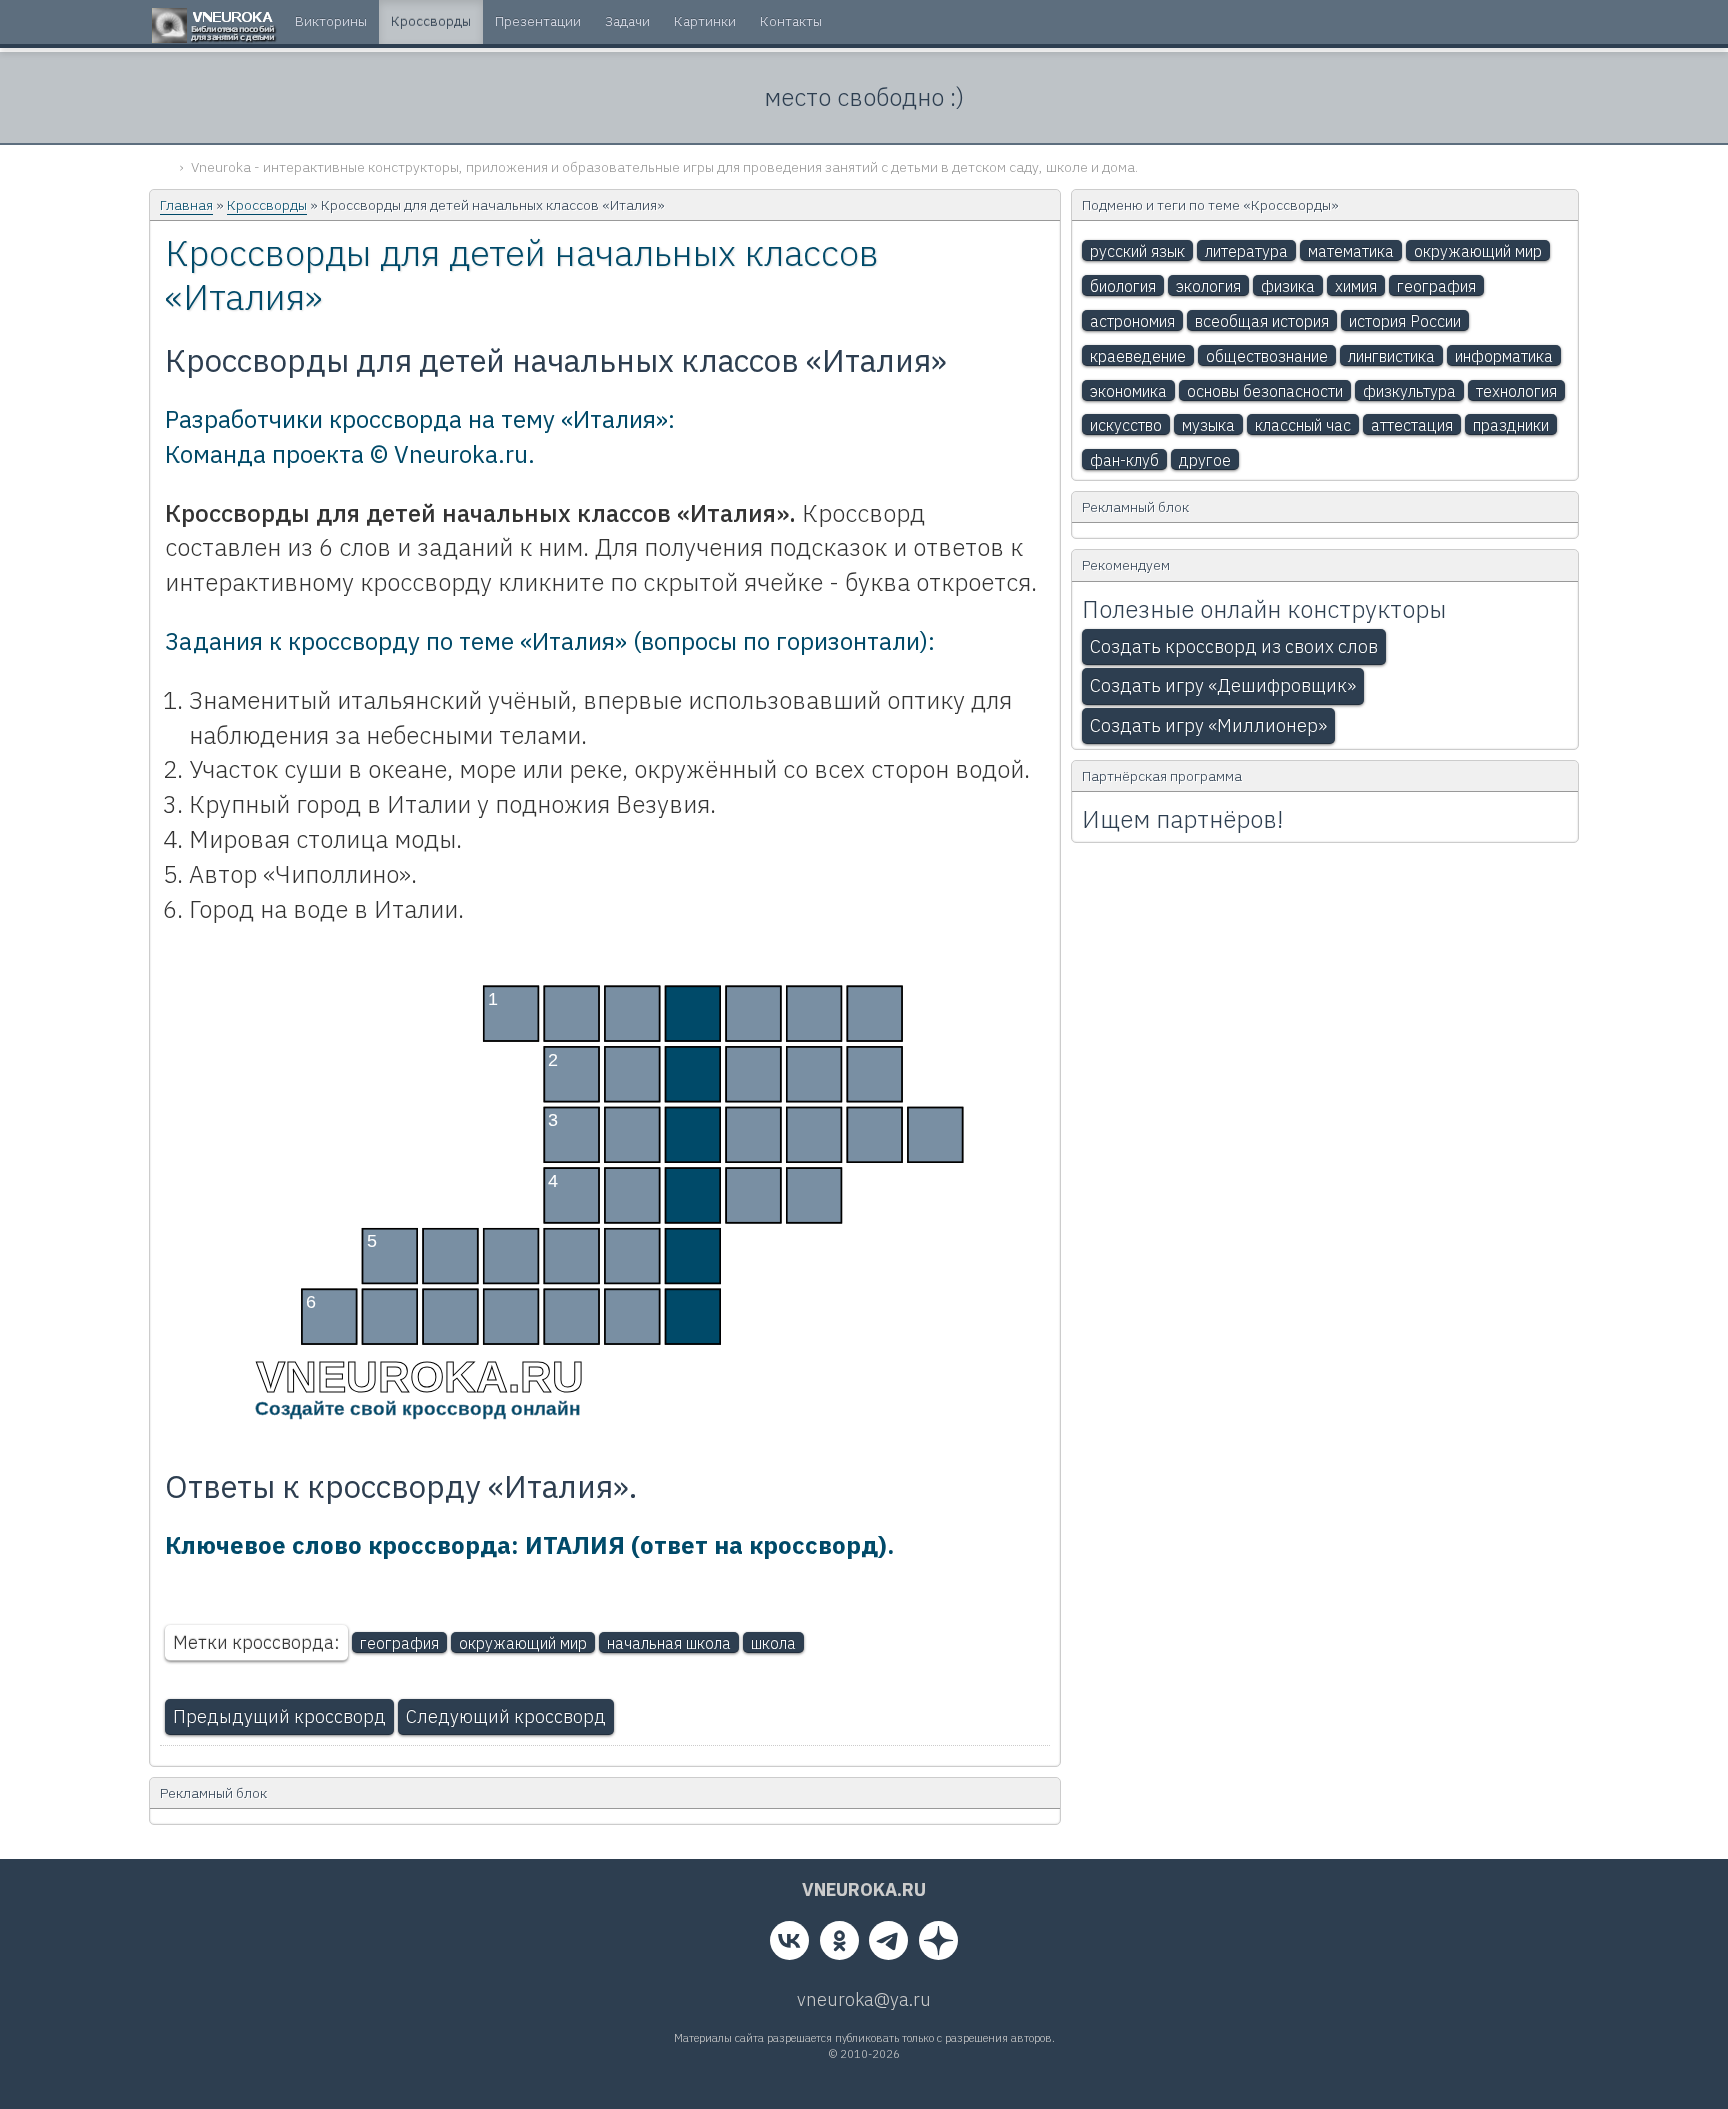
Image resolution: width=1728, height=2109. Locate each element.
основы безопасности (1265, 391)
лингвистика (1391, 356)
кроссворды (431, 21)
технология (1516, 391)
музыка (1208, 425)
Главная (186, 205)
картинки (705, 21)
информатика (1504, 356)
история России (1405, 321)
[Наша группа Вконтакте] (789, 1945)
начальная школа (669, 1643)
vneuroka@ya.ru (864, 1999)
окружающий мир (523, 1643)
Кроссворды (267, 205)
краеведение (1138, 356)
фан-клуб (1124, 460)
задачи (627, 21)
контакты (791, 21)
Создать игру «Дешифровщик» (1223, 685)
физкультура (1409, 391)
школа (773, 1643)
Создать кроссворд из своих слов (1234, 646)
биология (1123, 286)
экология (1208, 286)
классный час (1303, 425)
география (399, 1643)
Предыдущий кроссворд (279, 1716)
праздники (1511, 425)
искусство (1126, 425)
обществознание (1267, 356)
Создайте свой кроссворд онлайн (416, 1408)
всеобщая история (1262, 321)
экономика (1128, 391)
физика (1288, 286)
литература (1246, 251)
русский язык (1137, 251)
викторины (331, 21)
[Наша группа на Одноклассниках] (839, 1945)
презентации (538, 21)
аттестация (1412, 425)
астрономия (1132, 321)
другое (1205, 460)
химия (1356, 286)
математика (1351, 251)
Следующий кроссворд (506, 1716)
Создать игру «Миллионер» (1208, 725)
